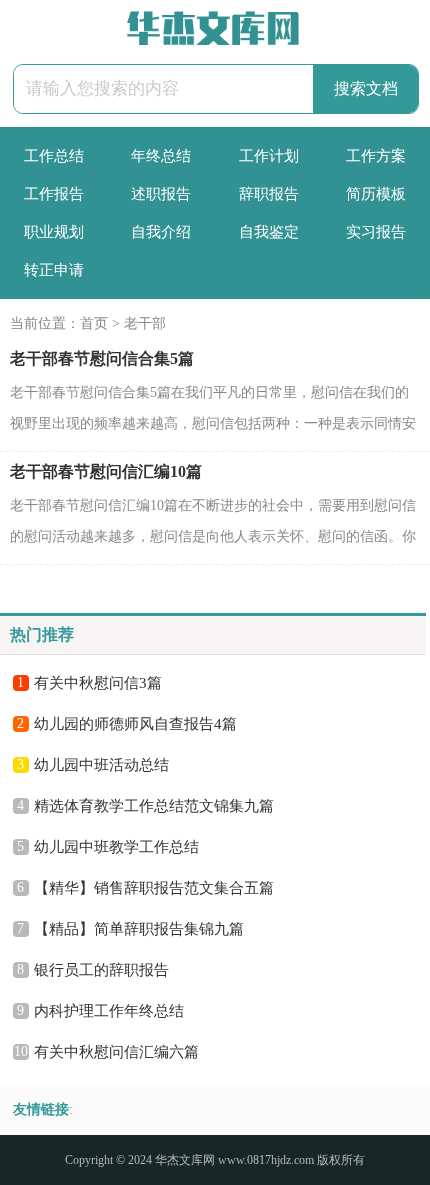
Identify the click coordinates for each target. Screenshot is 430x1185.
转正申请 (54, 270)
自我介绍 (161, 232)
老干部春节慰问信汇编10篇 (106, 471)
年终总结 (161, 156)
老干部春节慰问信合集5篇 (102, 358)
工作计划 (269, 156)
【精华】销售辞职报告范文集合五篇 (154, 888)
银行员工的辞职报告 (101, 970)
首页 (94, 323)
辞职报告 (269, 194)
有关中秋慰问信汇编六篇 (116, 1052)
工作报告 (54, 194)
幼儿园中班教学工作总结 (116, 847)
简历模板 (376, 194)
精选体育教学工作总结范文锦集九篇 (154, 806)
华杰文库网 (185, 1160)
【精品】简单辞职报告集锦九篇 (139, 929)
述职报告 (161, 194)
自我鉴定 (269, 232)
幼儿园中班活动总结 (101, 765)
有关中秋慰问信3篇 (98, 683)
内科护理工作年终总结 (109, 1011)
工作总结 (54, 156)
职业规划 (54, 232)
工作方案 (376, 156)
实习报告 (376, 232)
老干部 (145, 323)
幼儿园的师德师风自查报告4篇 (135, 724)
